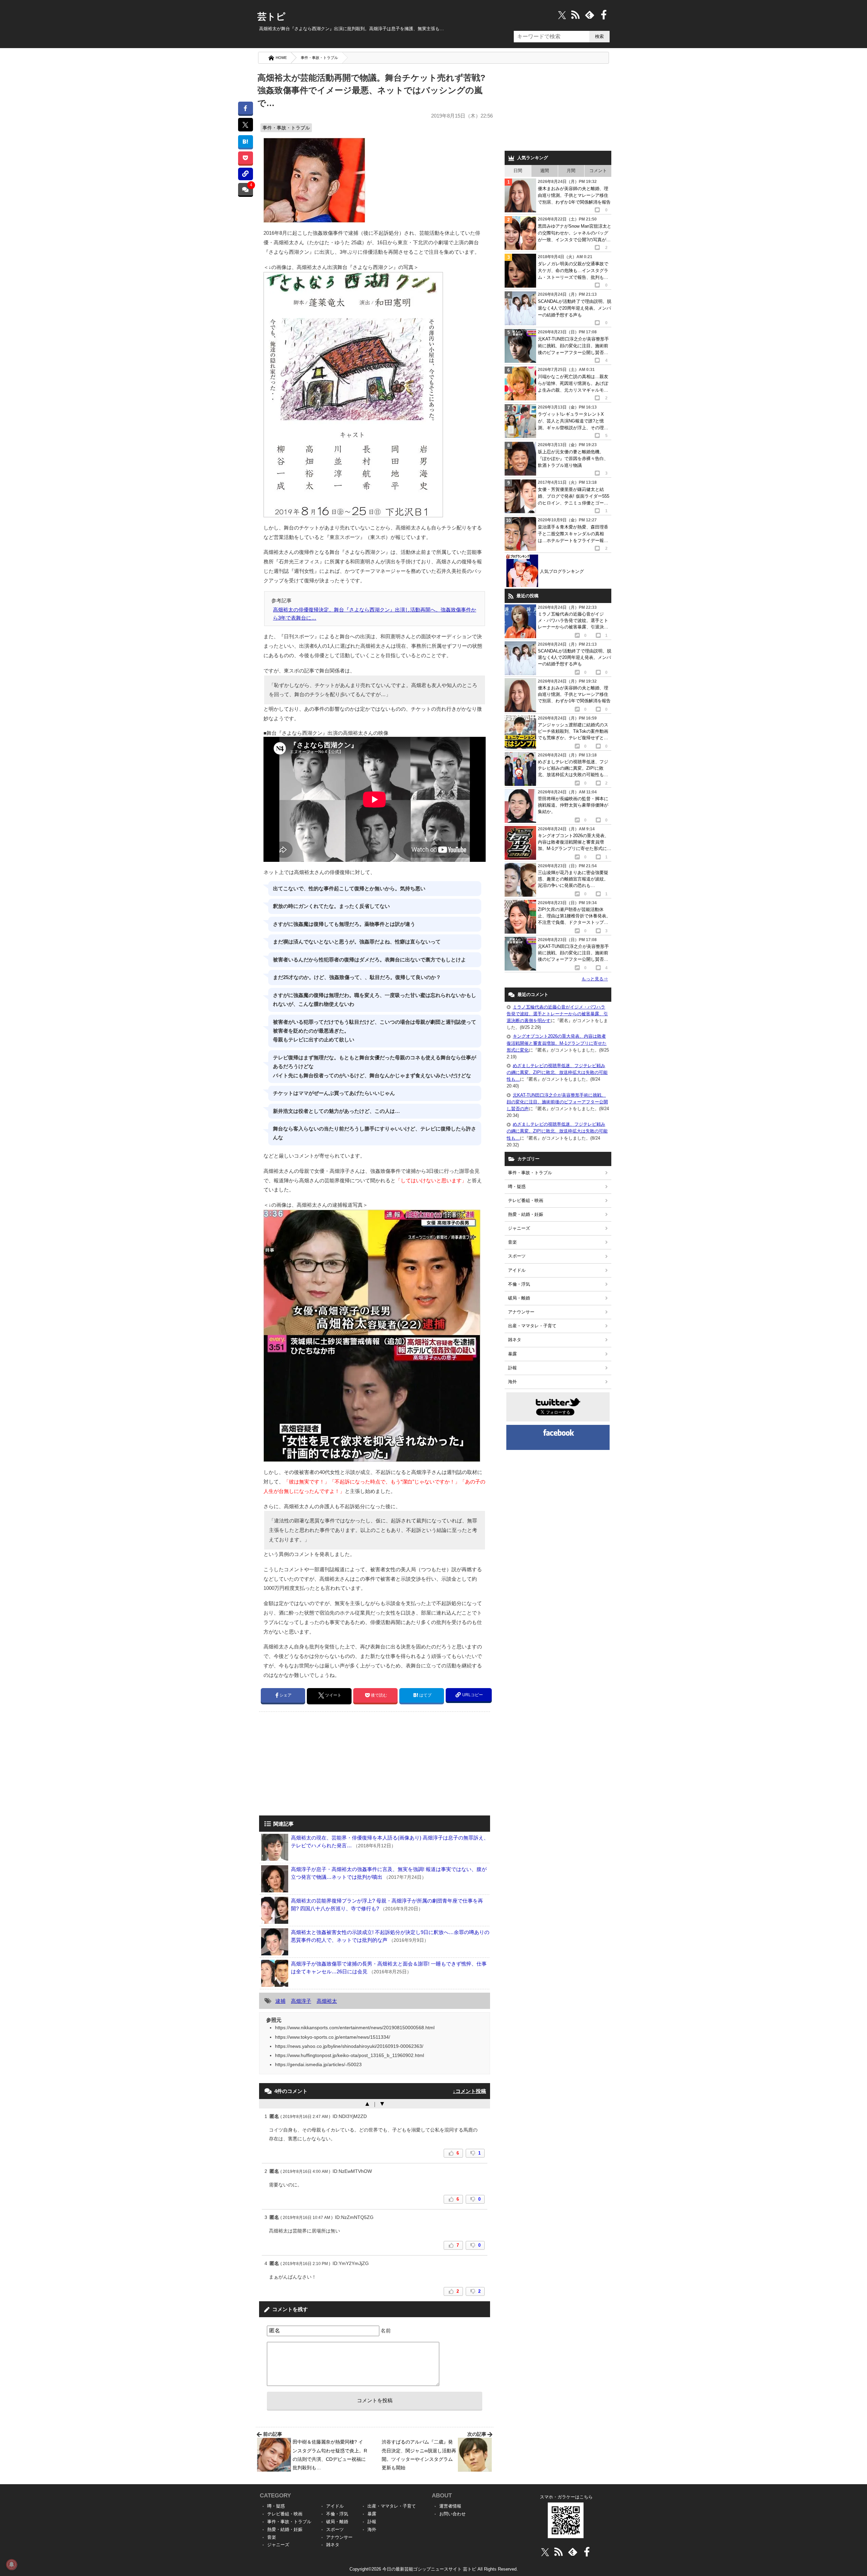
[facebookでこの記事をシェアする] (245, 108)
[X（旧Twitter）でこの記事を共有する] (245, 125)
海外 (512, 1382)
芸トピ (271, 17)
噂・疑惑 (517, 1187)
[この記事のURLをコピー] (245, 174)
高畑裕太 (327, 2001)
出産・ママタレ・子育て (532, 1326)
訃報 (512, 1368)
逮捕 (280, 2001)
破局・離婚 (519, 1298)
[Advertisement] (316, 1764)
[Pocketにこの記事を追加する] (245, 158)
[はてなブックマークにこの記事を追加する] (245, 141)
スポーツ (517, 1256)
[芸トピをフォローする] (562, 15)
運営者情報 (450, 2506)
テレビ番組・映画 (526, 1200)
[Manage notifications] (12, 2564)
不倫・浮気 (519, 1284)
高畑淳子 (301, 2001)
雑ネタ (515, 1340)
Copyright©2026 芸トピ (434, 2569)
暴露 (512, 1354)
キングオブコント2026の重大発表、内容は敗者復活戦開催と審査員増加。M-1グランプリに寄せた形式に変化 (557, 1043)
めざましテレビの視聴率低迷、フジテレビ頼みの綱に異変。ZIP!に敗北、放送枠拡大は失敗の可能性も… (557, 1072)
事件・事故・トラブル (319, 58)
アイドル (517, 1270)
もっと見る (595, 979)
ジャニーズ (519, 1228)
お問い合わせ (452, 2514)
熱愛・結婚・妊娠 (526, 1214)
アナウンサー (521, 1312)
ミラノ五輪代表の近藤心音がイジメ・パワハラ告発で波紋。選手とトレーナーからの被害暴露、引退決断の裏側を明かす (557, 1014)
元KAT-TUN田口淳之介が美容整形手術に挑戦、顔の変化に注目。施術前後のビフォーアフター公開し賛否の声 (557, 1102)
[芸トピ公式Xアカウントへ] (545, 2552)
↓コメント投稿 (469, 2091)
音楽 (512, 1242)
